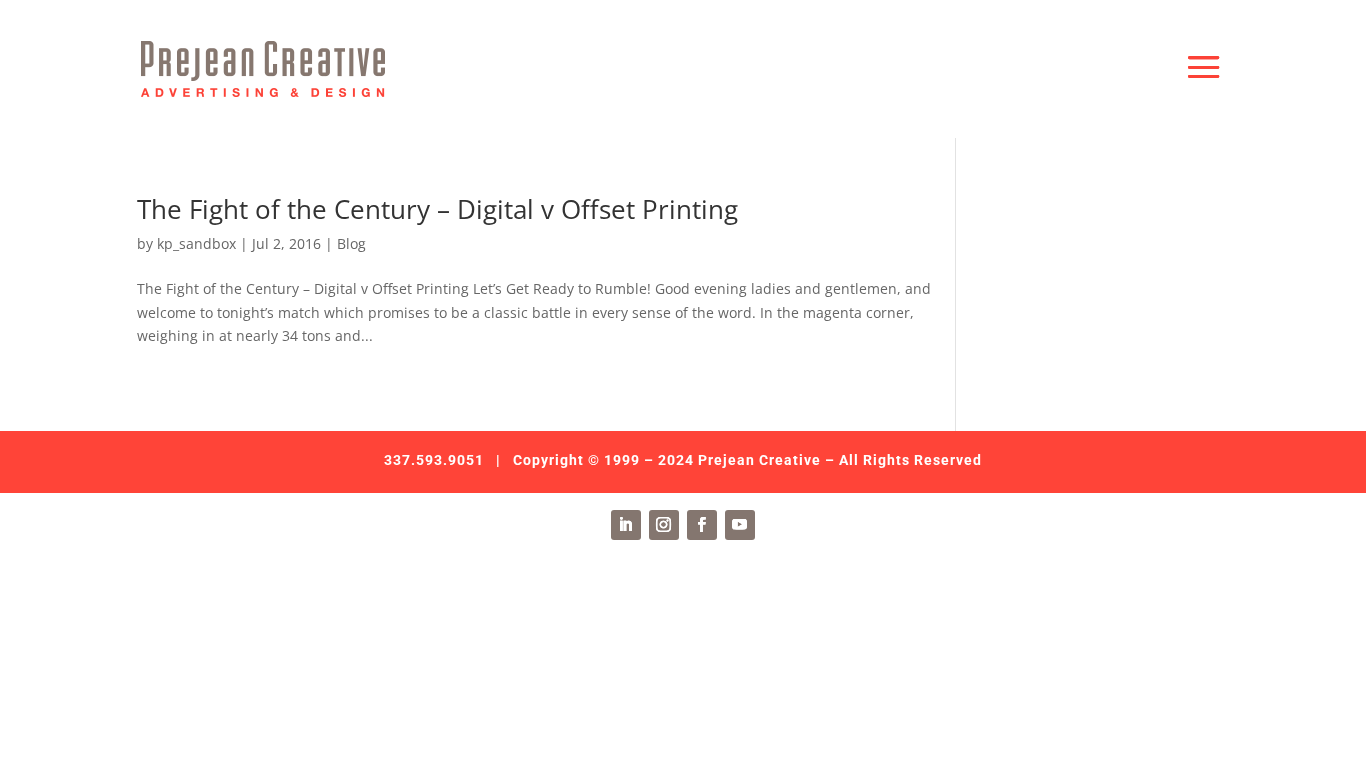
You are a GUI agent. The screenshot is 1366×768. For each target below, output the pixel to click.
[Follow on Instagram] (664, 525)
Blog (351, 243)
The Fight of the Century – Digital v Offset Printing (437, 209)
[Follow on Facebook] (702, 525)
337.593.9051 (434, 460)
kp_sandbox (196, 243)
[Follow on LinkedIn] (626, 525)
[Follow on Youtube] (740, 525)
